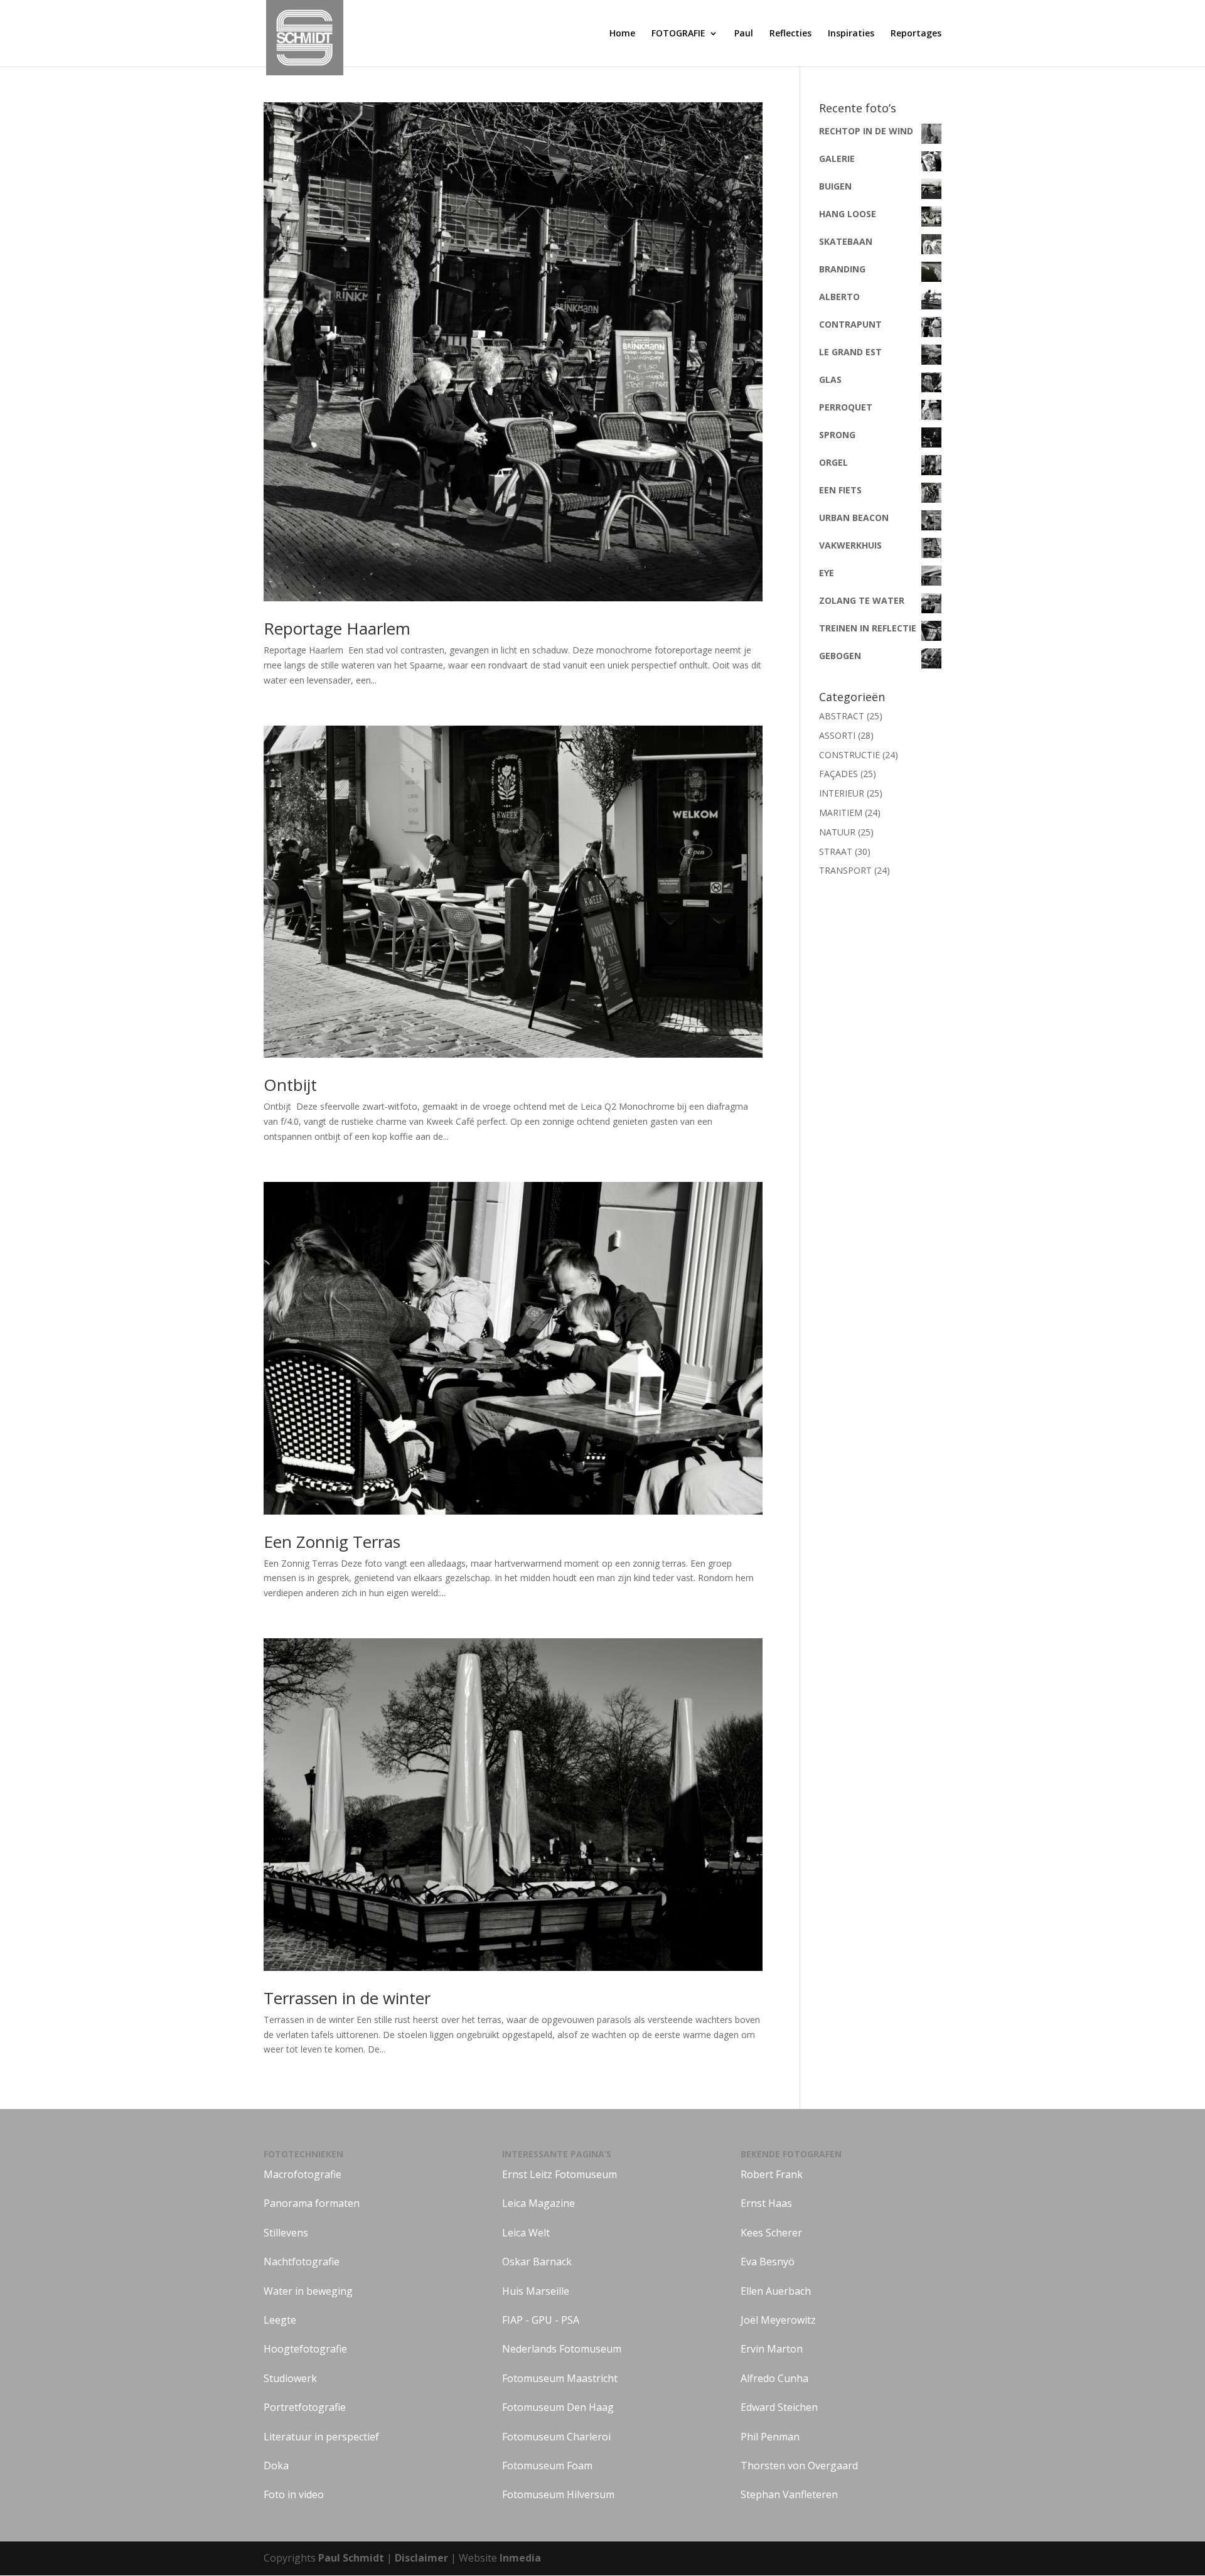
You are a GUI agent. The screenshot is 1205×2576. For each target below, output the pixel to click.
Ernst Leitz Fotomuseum (560, 2174)
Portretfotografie (305, 2407)
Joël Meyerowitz (778, 2320)
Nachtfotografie (302, 2262)
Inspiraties (851, 34)
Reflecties (790, 34)
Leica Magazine (538, 2203)
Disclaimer (423, 2558)
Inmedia (520, 2558)
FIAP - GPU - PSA (541, 2320)
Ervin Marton (772, 2349)
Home (622, 34)
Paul (744, 34)
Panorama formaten (312, 2203)
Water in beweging (308, 2291)
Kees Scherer (771, 2233)
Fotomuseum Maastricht (560, 2378)
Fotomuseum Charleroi (556, 2437)
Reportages (916, 34)
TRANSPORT (845, 870)
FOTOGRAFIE (678, 34)
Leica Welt (526, 2233)
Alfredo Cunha (774, 2378)
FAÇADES (838, 774)
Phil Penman (770, 2437)
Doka (276, 2466)
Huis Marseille (536, 2291)
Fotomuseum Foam (547, 2466)
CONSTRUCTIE (849, 755)
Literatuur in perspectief (321, 2437)
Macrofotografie (303, 2174)
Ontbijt (290, 1085)
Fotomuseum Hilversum (558, 2494)
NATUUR (837, 832)
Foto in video (294, 2494)
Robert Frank (772, 2174)
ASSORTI (837, 735)
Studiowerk (290, 2378)
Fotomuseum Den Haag (558, 2407)
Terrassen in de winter (347, 1998)
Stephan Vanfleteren (789, 2494)
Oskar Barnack (537, 2262)
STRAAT (836, 851)
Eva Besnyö (768, 2262)
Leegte (280, 2320)
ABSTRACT (842, 716)
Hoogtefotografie (305, 2349)
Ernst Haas (766, 2203)
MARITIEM (841, 813)
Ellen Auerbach (776, 2291)
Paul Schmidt (351, 2558)
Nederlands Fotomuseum (562, 2349)
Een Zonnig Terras (332, 1542)
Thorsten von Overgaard (799, 2466)
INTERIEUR (842, 793)
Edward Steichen (779, 2407)
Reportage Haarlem (337, 628)
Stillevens (286, 2233)
